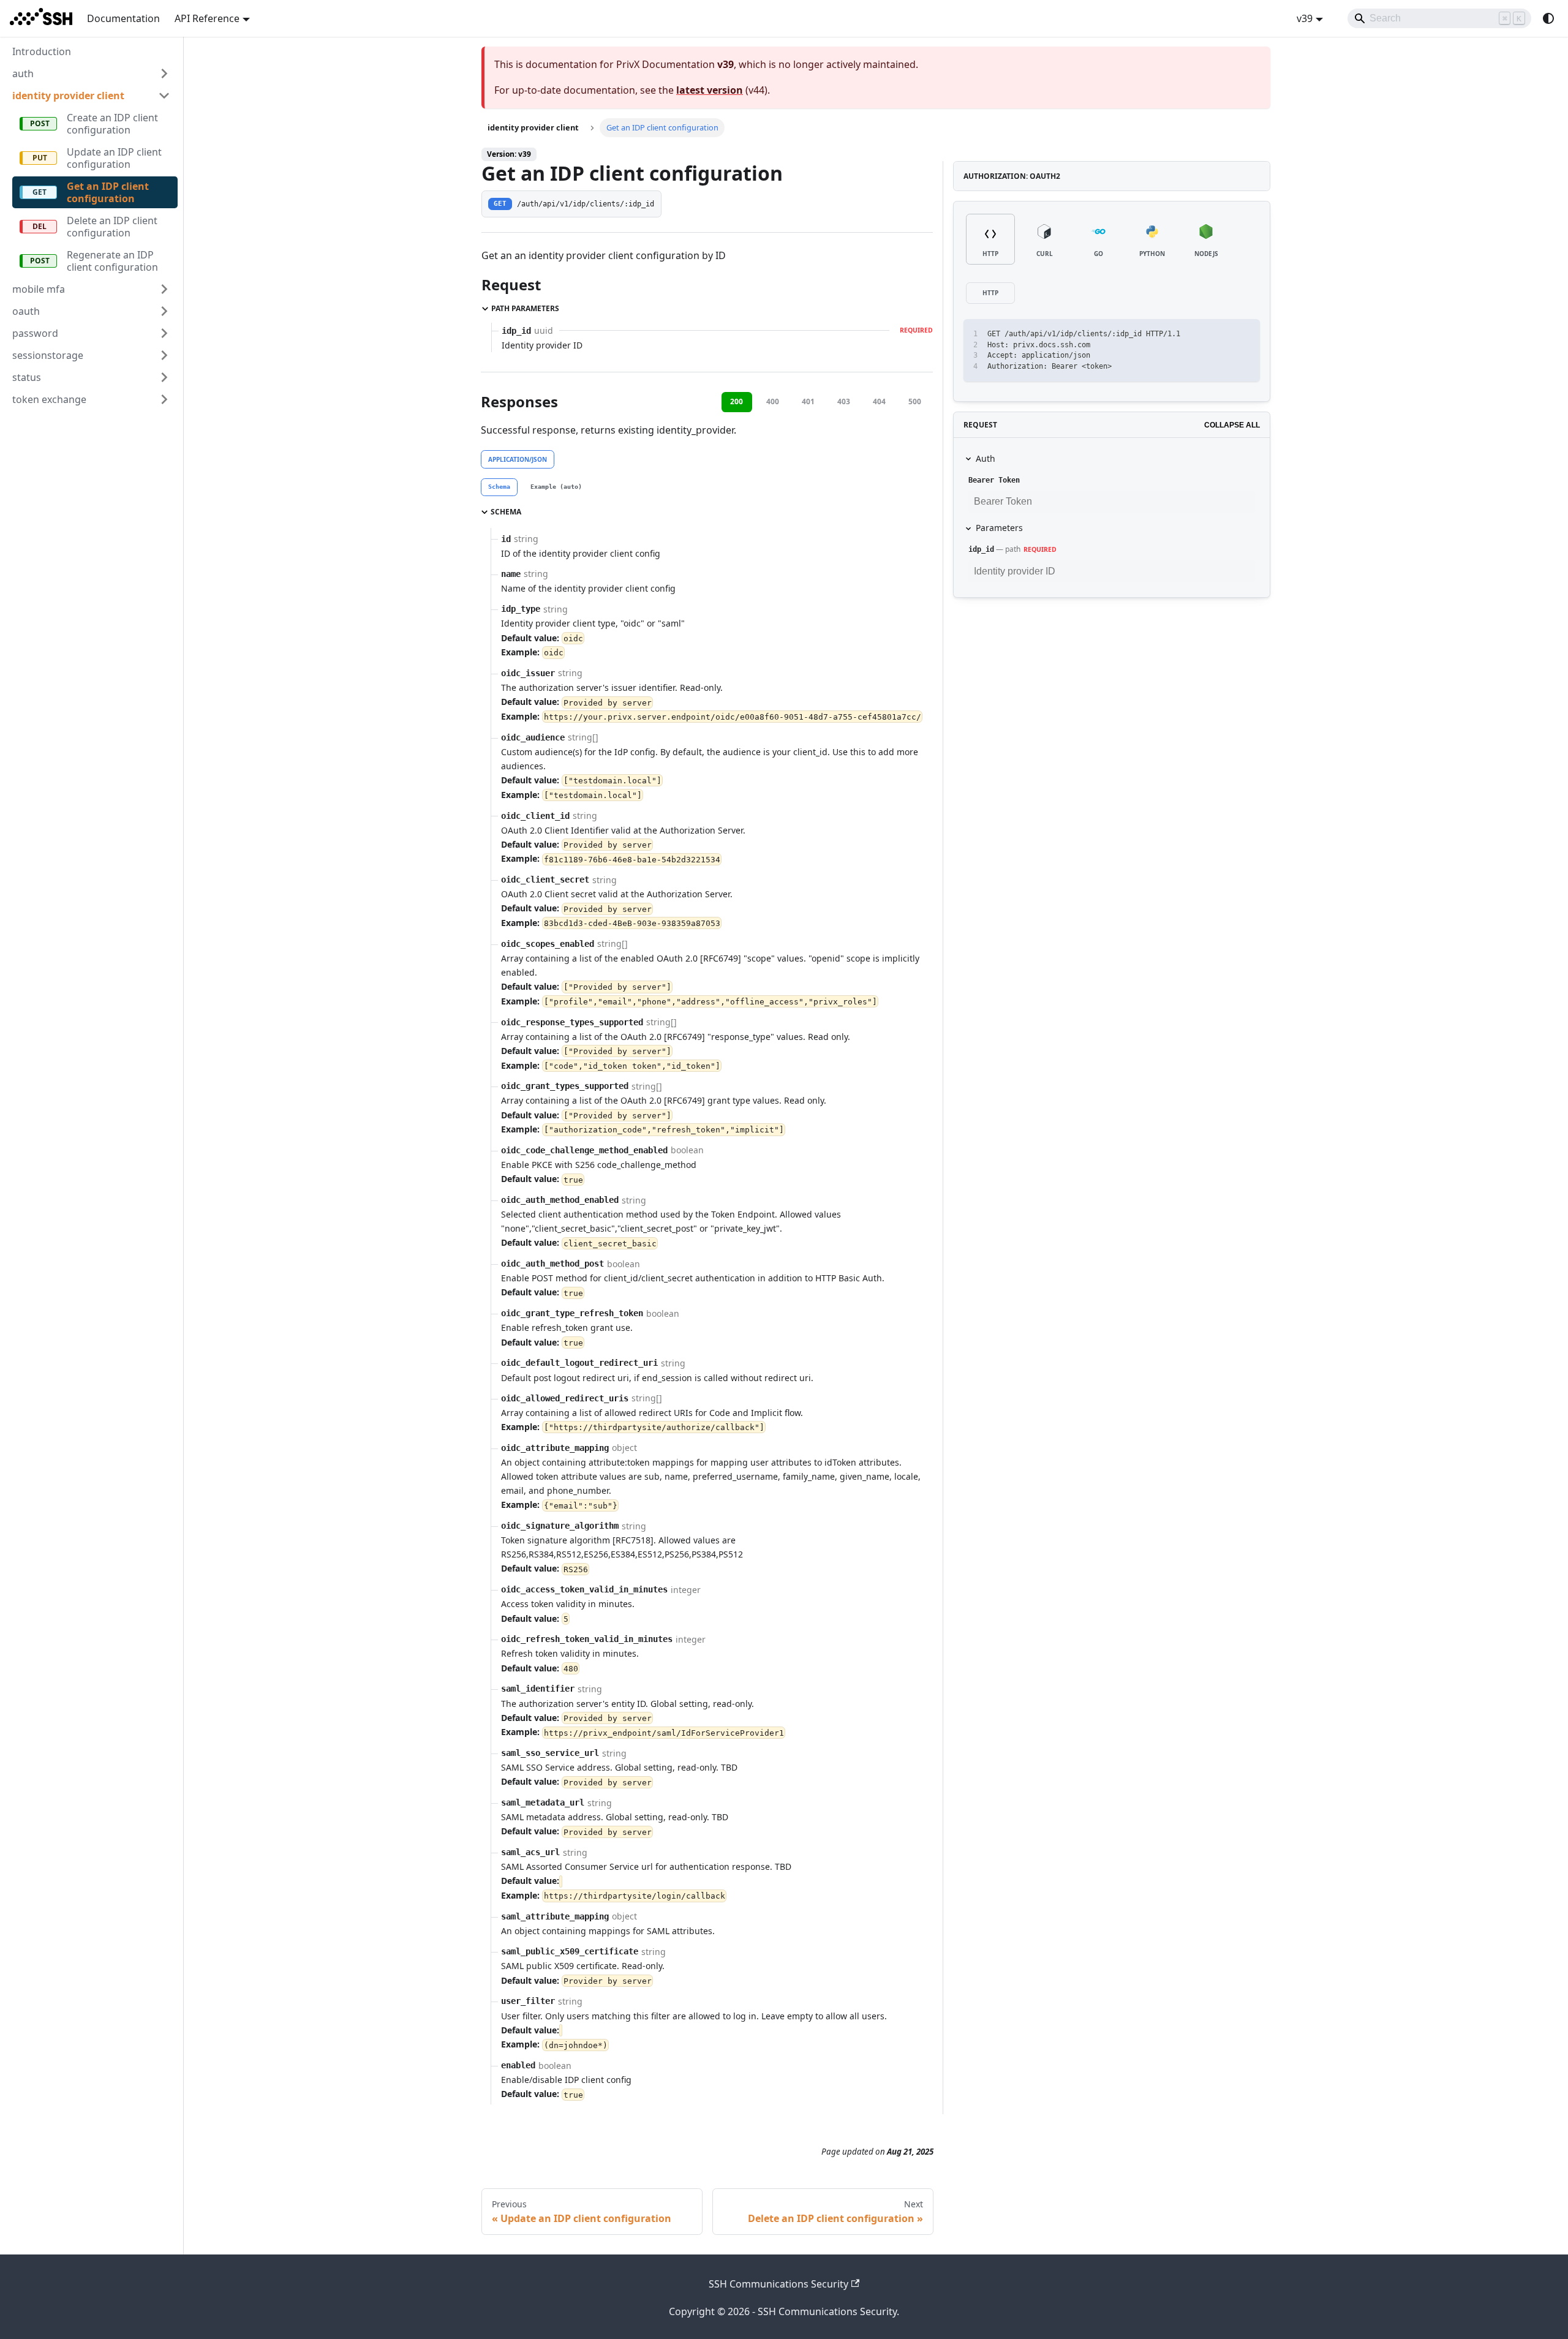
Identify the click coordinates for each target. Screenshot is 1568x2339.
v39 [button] (1305, 18)
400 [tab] (773, 401)
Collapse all (1232, 425)
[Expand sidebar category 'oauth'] (164, 311)
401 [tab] (808, 401)
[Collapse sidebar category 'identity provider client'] (164, 96)
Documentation (123, 18)
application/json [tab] (518, 459)
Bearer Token (994, 480)
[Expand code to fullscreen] (1245, 334)
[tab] (499, 488)
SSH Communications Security (778, 2284)
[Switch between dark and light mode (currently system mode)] (1548, 18)
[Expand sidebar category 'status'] (164, 377)
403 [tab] (844, 401)
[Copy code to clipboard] (1223, 334)
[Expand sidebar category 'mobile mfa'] (164, 289)
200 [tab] (737, 401)
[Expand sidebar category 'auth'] (164, 73)
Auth (986, 458)
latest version (710, 90)
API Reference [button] (207, 18)
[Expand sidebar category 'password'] (164, 333)
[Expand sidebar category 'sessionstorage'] (164, 355)
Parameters (999, 528)
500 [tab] (915, 401)
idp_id (981, 549)
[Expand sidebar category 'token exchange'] (164, 399)
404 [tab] (879, 401)
